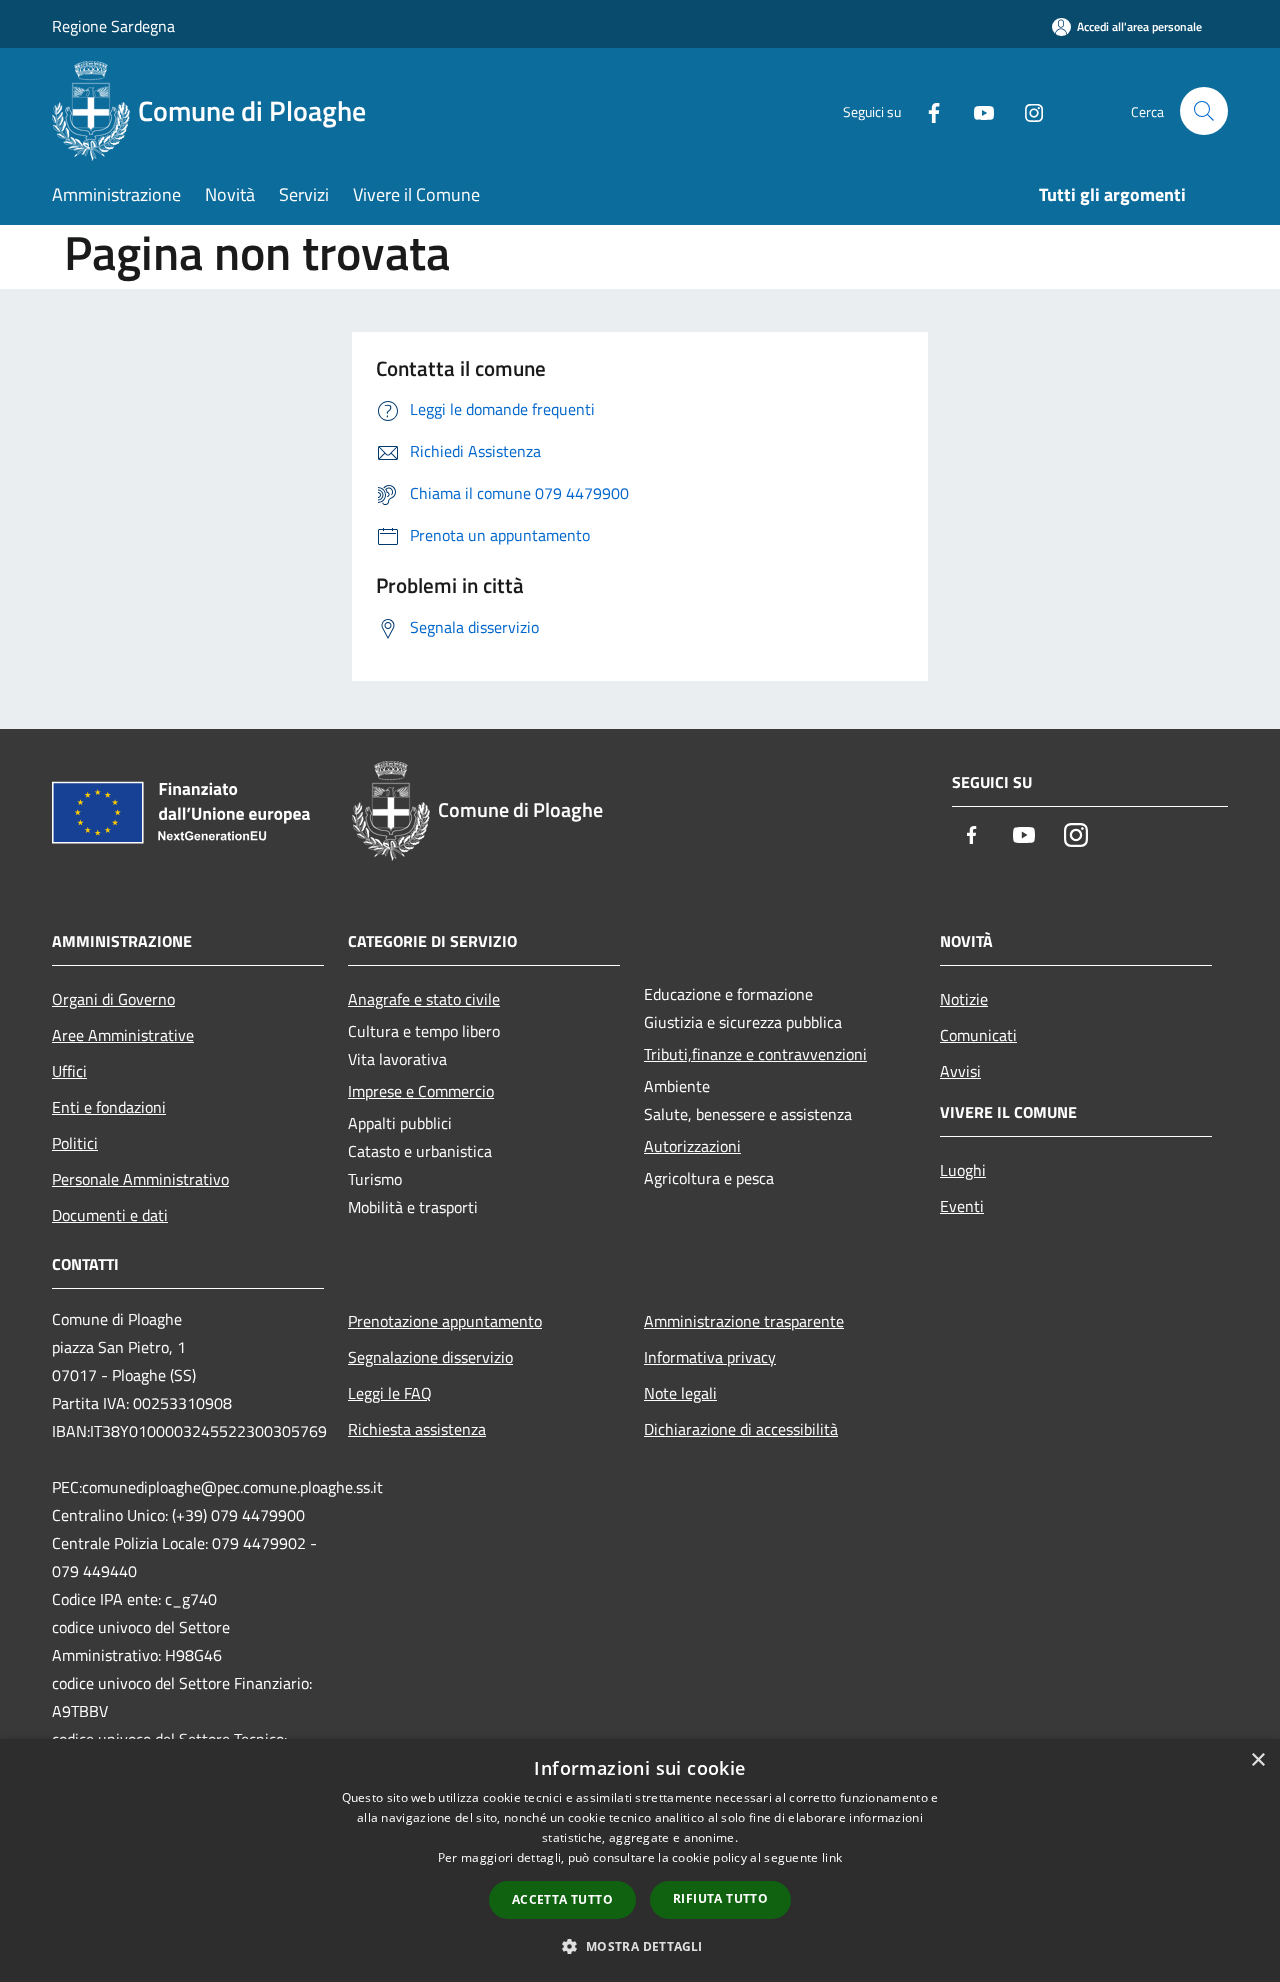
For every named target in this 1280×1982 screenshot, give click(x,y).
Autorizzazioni (692, 1146)
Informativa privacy (710, 1357)
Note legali (680, 1393)
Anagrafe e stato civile (424, 999)
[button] (639, 1946)
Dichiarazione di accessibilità (741, 1429)
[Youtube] (976, 110)
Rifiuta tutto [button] (720, 1898)
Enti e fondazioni (109, 1107)
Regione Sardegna (113, 26)
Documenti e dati (110, 1215)
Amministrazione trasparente (744, 1321)
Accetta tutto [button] (562, 1899)
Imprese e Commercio (421, 1091)
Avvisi (960, 1071)
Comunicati (978, 1035)
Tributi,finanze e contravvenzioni (755, 1054)
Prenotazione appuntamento (445, 1321)
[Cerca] (1204, 111)
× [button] (1257, 1760)
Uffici (69, 1071)
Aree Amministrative (123, 1035)
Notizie (964, 999)
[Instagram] (1026, 110)
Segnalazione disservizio (430, 1357)
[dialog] (640, 1860)
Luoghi (963, 1170)
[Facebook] (926, 110)
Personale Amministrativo (140, 1179)
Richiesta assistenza (417, 1429)
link (832, 1857)
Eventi (962, 1206)
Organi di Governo (113, 999)
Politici (75, 1143)
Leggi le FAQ (390, 1393)
